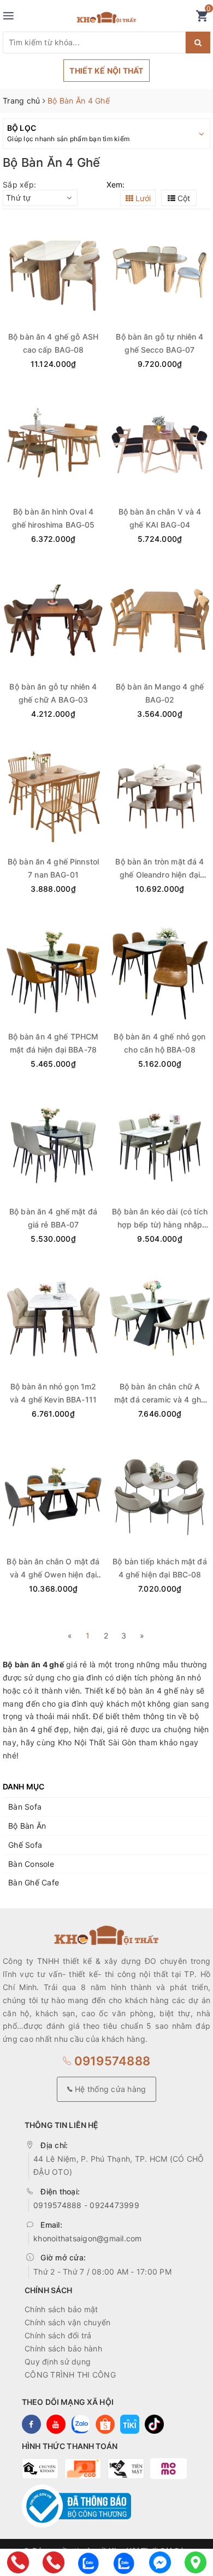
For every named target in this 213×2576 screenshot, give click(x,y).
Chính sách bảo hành (63, 2348)
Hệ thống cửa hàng (110, 2089)
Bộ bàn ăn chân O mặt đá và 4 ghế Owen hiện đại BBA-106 (53, 1574)
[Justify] (198, 43)
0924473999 (114, 2205)
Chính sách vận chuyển (67, 2322)
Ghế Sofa (25, 1845)
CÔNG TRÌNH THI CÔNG (70, 2375)
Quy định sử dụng (58, 2362)
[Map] (196, 2562)
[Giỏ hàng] (202, 18)
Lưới (142, 198)
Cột (183, 198)
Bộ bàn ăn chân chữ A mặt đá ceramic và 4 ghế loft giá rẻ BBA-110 (160, 1399)
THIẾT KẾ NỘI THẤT (106, 71)
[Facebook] (160, 2562)
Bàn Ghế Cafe (34, 1882)
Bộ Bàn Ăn (27, 1826)
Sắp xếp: (19, 185)
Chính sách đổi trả (58, 2335)
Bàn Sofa (25, 1807)
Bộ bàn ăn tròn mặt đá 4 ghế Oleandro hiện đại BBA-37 (159, 875)
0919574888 (111, 2061)
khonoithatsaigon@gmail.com (88, 2238)
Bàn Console (31, 1864)
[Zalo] (89, 2562)
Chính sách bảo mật (61, 2309)
